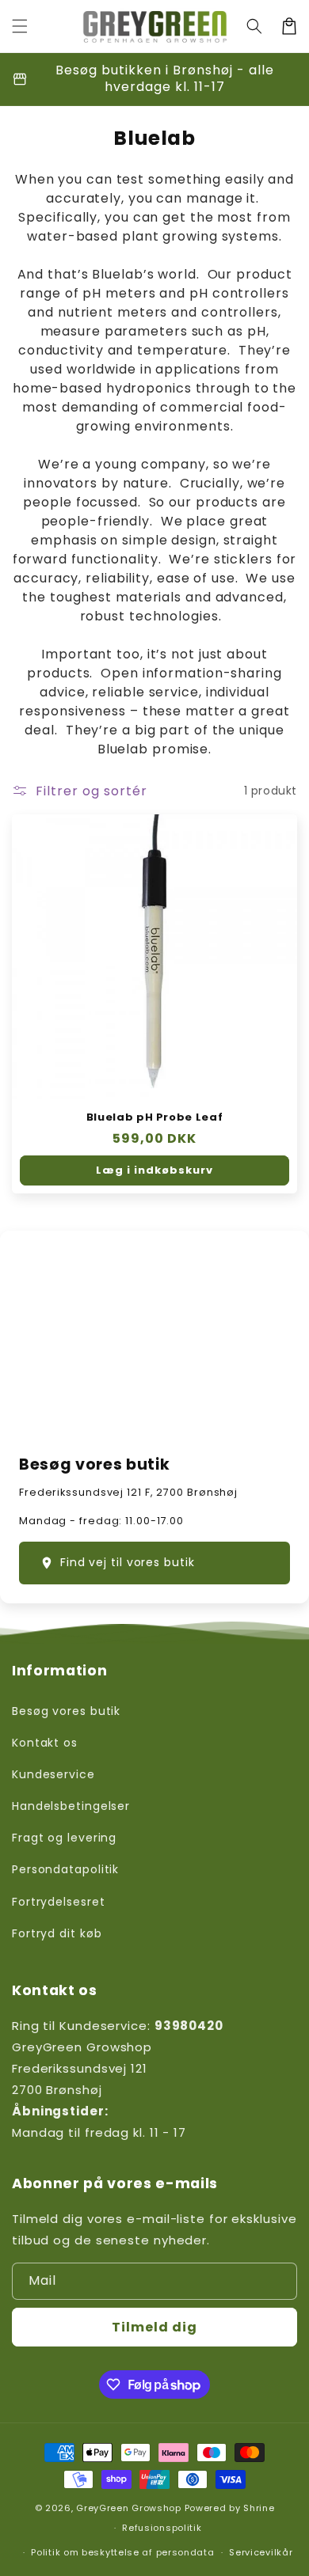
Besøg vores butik (66, 1711)
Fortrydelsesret (59, 1902)
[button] (20, 26)
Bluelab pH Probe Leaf (155, 1118)
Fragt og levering (64, 1838)
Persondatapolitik (65, 1869)
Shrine (259, 2508)
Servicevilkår (261, 2552)
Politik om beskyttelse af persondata (122, 2552)
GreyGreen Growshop (129, 2508)
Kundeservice (53, 1774)
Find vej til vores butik (128, 1562)
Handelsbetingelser (71, 1806)
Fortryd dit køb (57, 1933)
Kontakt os (45, 1743)
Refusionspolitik (162, 2528)
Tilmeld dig (154, 2327)
